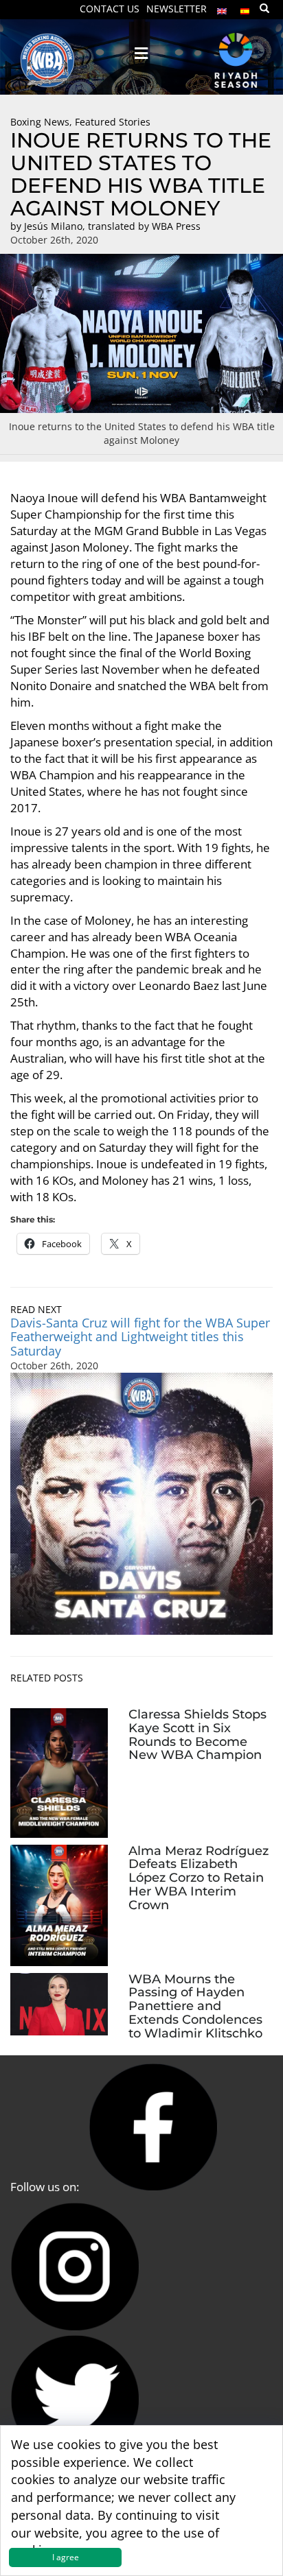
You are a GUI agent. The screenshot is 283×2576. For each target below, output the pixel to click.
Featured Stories (113, 122)
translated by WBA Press (144, 226)
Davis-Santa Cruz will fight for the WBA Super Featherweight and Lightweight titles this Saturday (140, 1337)
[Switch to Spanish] (245, 8)
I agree (66, 2557)
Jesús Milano (53, 226)
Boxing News (40, 122)
